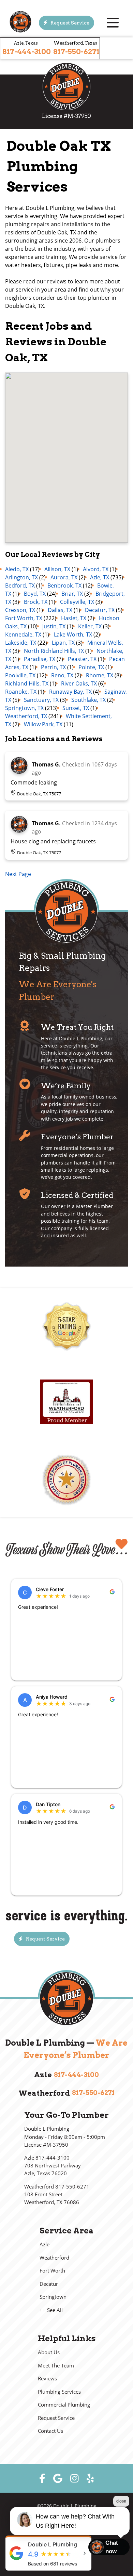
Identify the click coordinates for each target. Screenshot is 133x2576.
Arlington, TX (21, 577)
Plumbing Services (59, 2392)
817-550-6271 (76, 52)
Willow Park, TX (43, 724)
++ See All (51, 2310)
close (121, 2501)
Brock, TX (36, 602)
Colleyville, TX (77, 602)
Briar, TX (72, 594)
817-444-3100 (27, 52)
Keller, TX (90, 626)
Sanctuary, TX (41, 700)
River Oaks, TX (79, 683)
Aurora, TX (64, 577)
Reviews (47, 2379)
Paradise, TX (40, 659)
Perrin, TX (53, 667)
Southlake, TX (88, 700)
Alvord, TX (96, 569)
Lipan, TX (63, 643)
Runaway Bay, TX (70, 692)
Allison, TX (57, 569)
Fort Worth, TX (24, 618)
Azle (45, 2244)
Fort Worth (52, 2271)
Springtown (53, 2297)
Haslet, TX (74, 618)
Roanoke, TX (21, 692)
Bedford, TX (20, 585)
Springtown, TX (24, 708)
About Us (49, 2352)
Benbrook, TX (64, 585)
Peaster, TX (82, 659)
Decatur (49, 2284)
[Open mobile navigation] (113, 23)
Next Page (18, 874)
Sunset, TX (76, 708)
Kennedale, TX (23, 634)
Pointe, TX (91, 667)
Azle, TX (100, 577)
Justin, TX (54, 626)
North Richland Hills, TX (54, 651)
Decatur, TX (100, 610)
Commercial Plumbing (64, 2405)
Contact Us (50, 2431)
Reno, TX (62, 675)
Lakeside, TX (21, 643)
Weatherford (54, 2258)
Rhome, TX (100, 675)
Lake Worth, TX (73, 634)
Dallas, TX (60, 610)
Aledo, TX (17, 569)
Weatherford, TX (26, 716)
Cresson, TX (20, 610)
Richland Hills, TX (27, 683)
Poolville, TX (20, 675)
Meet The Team (56, 2366)
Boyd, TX (35, 594)
